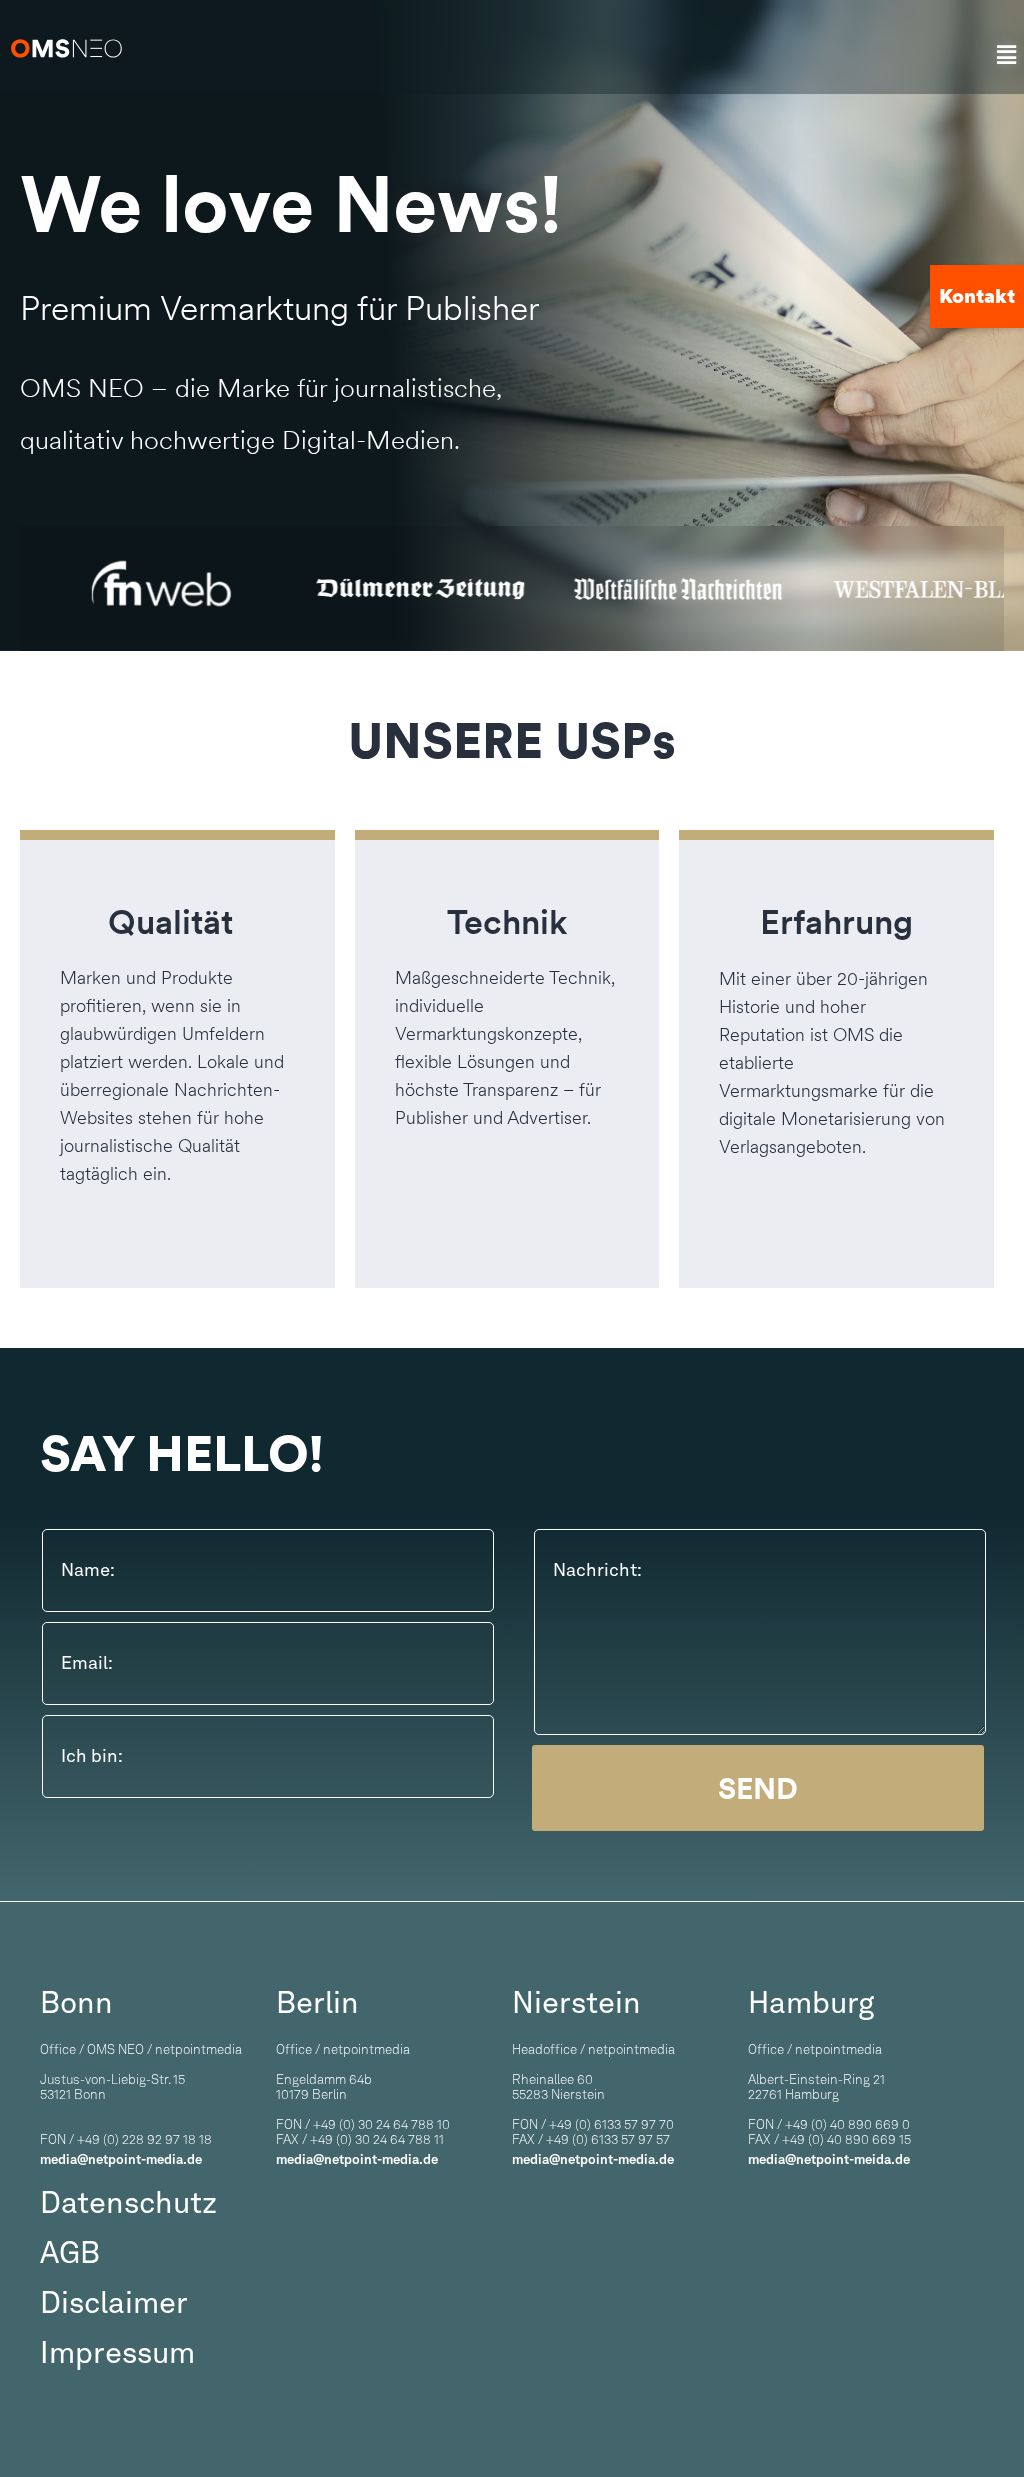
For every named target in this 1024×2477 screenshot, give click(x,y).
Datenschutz (128, 2202)
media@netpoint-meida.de (829, 2159)
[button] (1007, 55)
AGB (70, 2252)
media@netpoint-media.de (121, 2159)
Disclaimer (114, 2302)
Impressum (117, 2352)
